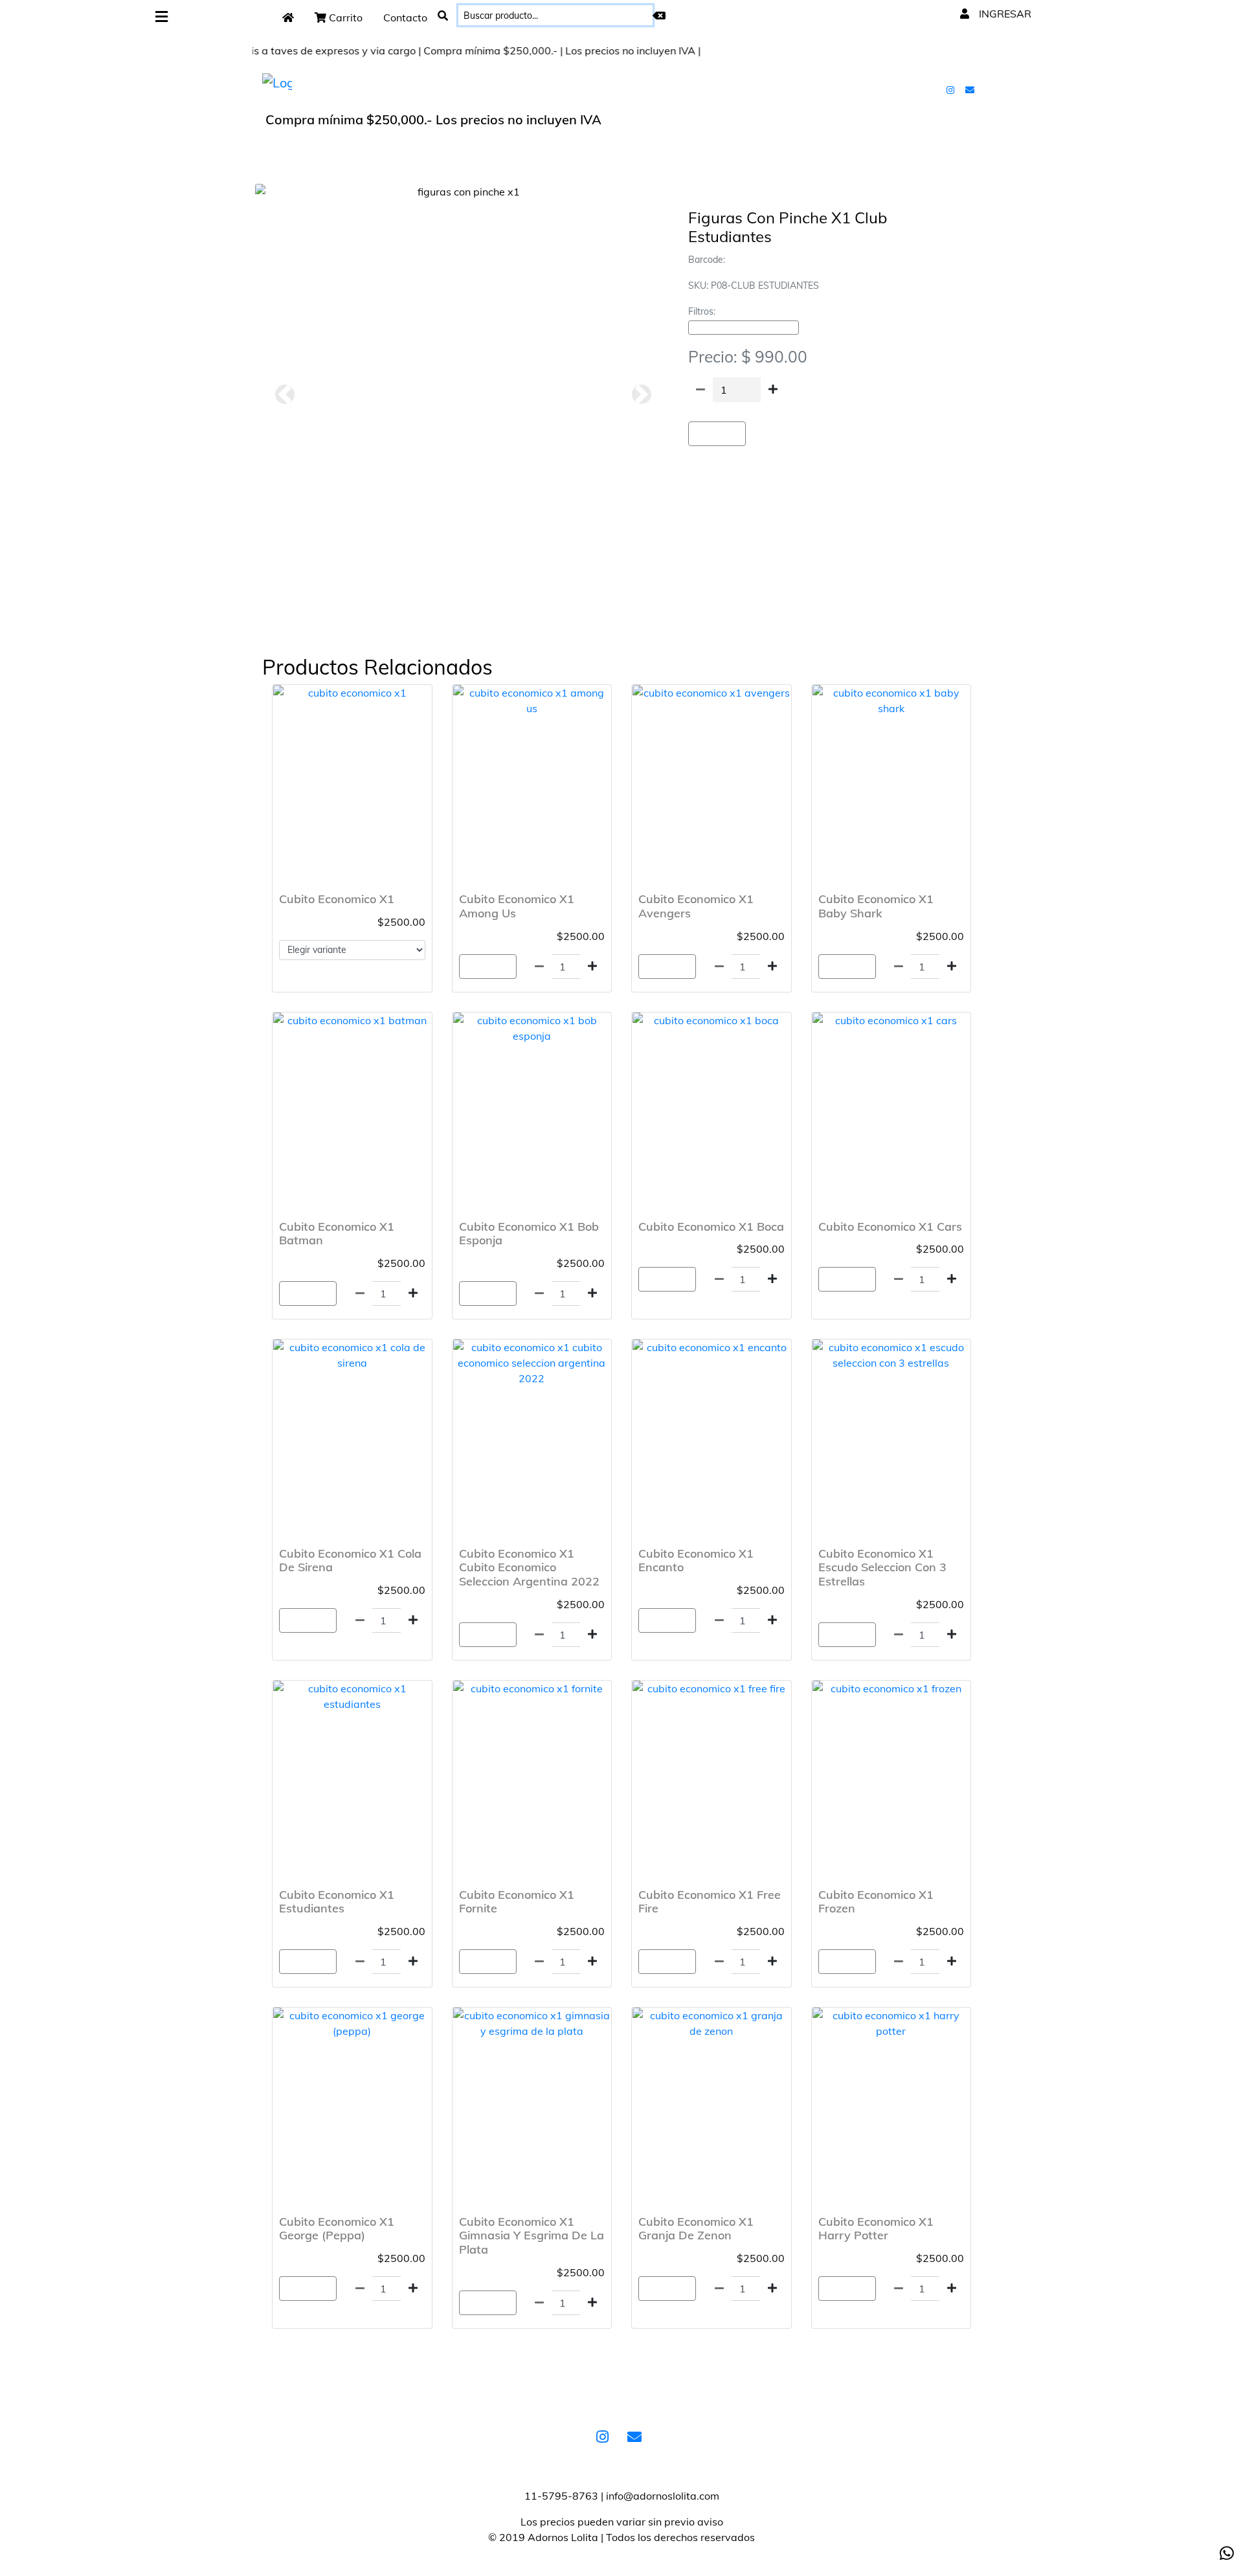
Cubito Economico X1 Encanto (696, 1561)
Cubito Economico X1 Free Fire (710, 1902)
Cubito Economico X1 (337, 899)
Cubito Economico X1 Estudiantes (337, 1902)
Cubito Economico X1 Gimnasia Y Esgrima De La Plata (532, 2235)
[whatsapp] (1227, 2553)
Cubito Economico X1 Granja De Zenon (696, 2229)
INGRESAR (1004, 14)
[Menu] (162, 17)
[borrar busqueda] (659, 16)
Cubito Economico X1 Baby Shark (876, 906)
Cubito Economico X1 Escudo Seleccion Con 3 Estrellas (882, 1567)
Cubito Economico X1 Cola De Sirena (350, 1561)
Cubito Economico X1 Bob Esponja (529, 1234)
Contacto (405, 17)
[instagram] (952, 89)
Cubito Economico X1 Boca (711, 1226)
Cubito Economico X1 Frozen (876, 1902)
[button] (285, 394)
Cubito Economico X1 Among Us (517, 906)
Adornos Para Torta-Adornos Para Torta (744, 328)
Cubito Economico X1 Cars (890, 1226)
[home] (288, 17)
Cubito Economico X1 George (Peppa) (337, 2229)
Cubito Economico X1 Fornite (517, 1902)
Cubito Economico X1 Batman (337, 1234)
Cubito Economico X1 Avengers (696, 906)
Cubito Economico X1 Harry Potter (876, 2229)
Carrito (344, 17)
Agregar (717, 434)
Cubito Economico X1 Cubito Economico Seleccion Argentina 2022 (529, 1567)
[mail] (971, 89)
